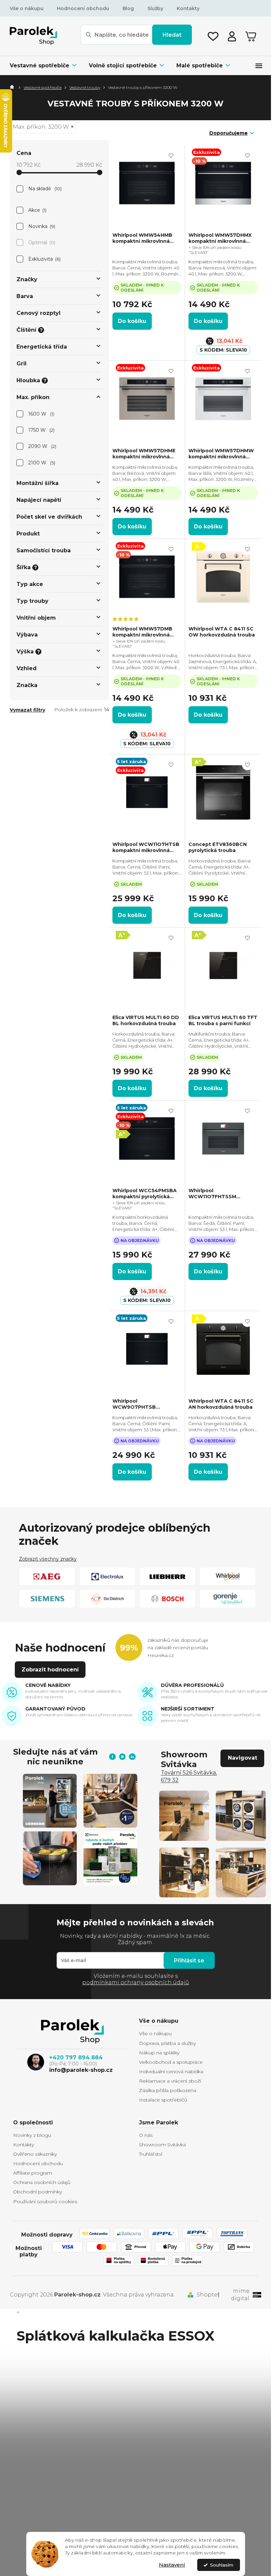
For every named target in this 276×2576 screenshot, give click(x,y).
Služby (155, 8)
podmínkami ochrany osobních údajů (136, 1982)
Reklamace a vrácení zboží (170, 2081)
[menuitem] (46, 66)
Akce (37, 210)
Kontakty (188, 8)
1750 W (41, 430)
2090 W (42, 446)
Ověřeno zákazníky (35, 2154)
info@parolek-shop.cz (81, 2070)
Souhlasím (222, 2565)
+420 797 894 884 (76, 2058)
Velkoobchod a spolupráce (171, 2062)
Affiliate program (33, 2173)
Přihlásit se (189, 1961)
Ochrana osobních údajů (42, 2182)
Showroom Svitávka (162, 2145)
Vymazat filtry (27, 710)
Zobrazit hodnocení (50, 1670)
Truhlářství (151, 2154)
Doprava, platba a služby (167, 2043)
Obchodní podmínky (38, 2192)
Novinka (41, 226)
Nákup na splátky (159, 2053)
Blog (128, 8)
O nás (146, 2135)
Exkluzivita (44, 259)
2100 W (41, 463)
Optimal (41, 242)
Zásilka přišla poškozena (168, 2090)
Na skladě (44, 189)
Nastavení (172, 2565)
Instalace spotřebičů (163, 2100)
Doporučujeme (229, 133)
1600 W (41, 414)
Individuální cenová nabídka (171, 2072)
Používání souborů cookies (45, 2202)
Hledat (172, 35)
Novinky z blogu (32, 2135)
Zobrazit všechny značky (48, 1559)
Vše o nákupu (27, 8)
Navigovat (243, 1758)
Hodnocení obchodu (83, 8)
